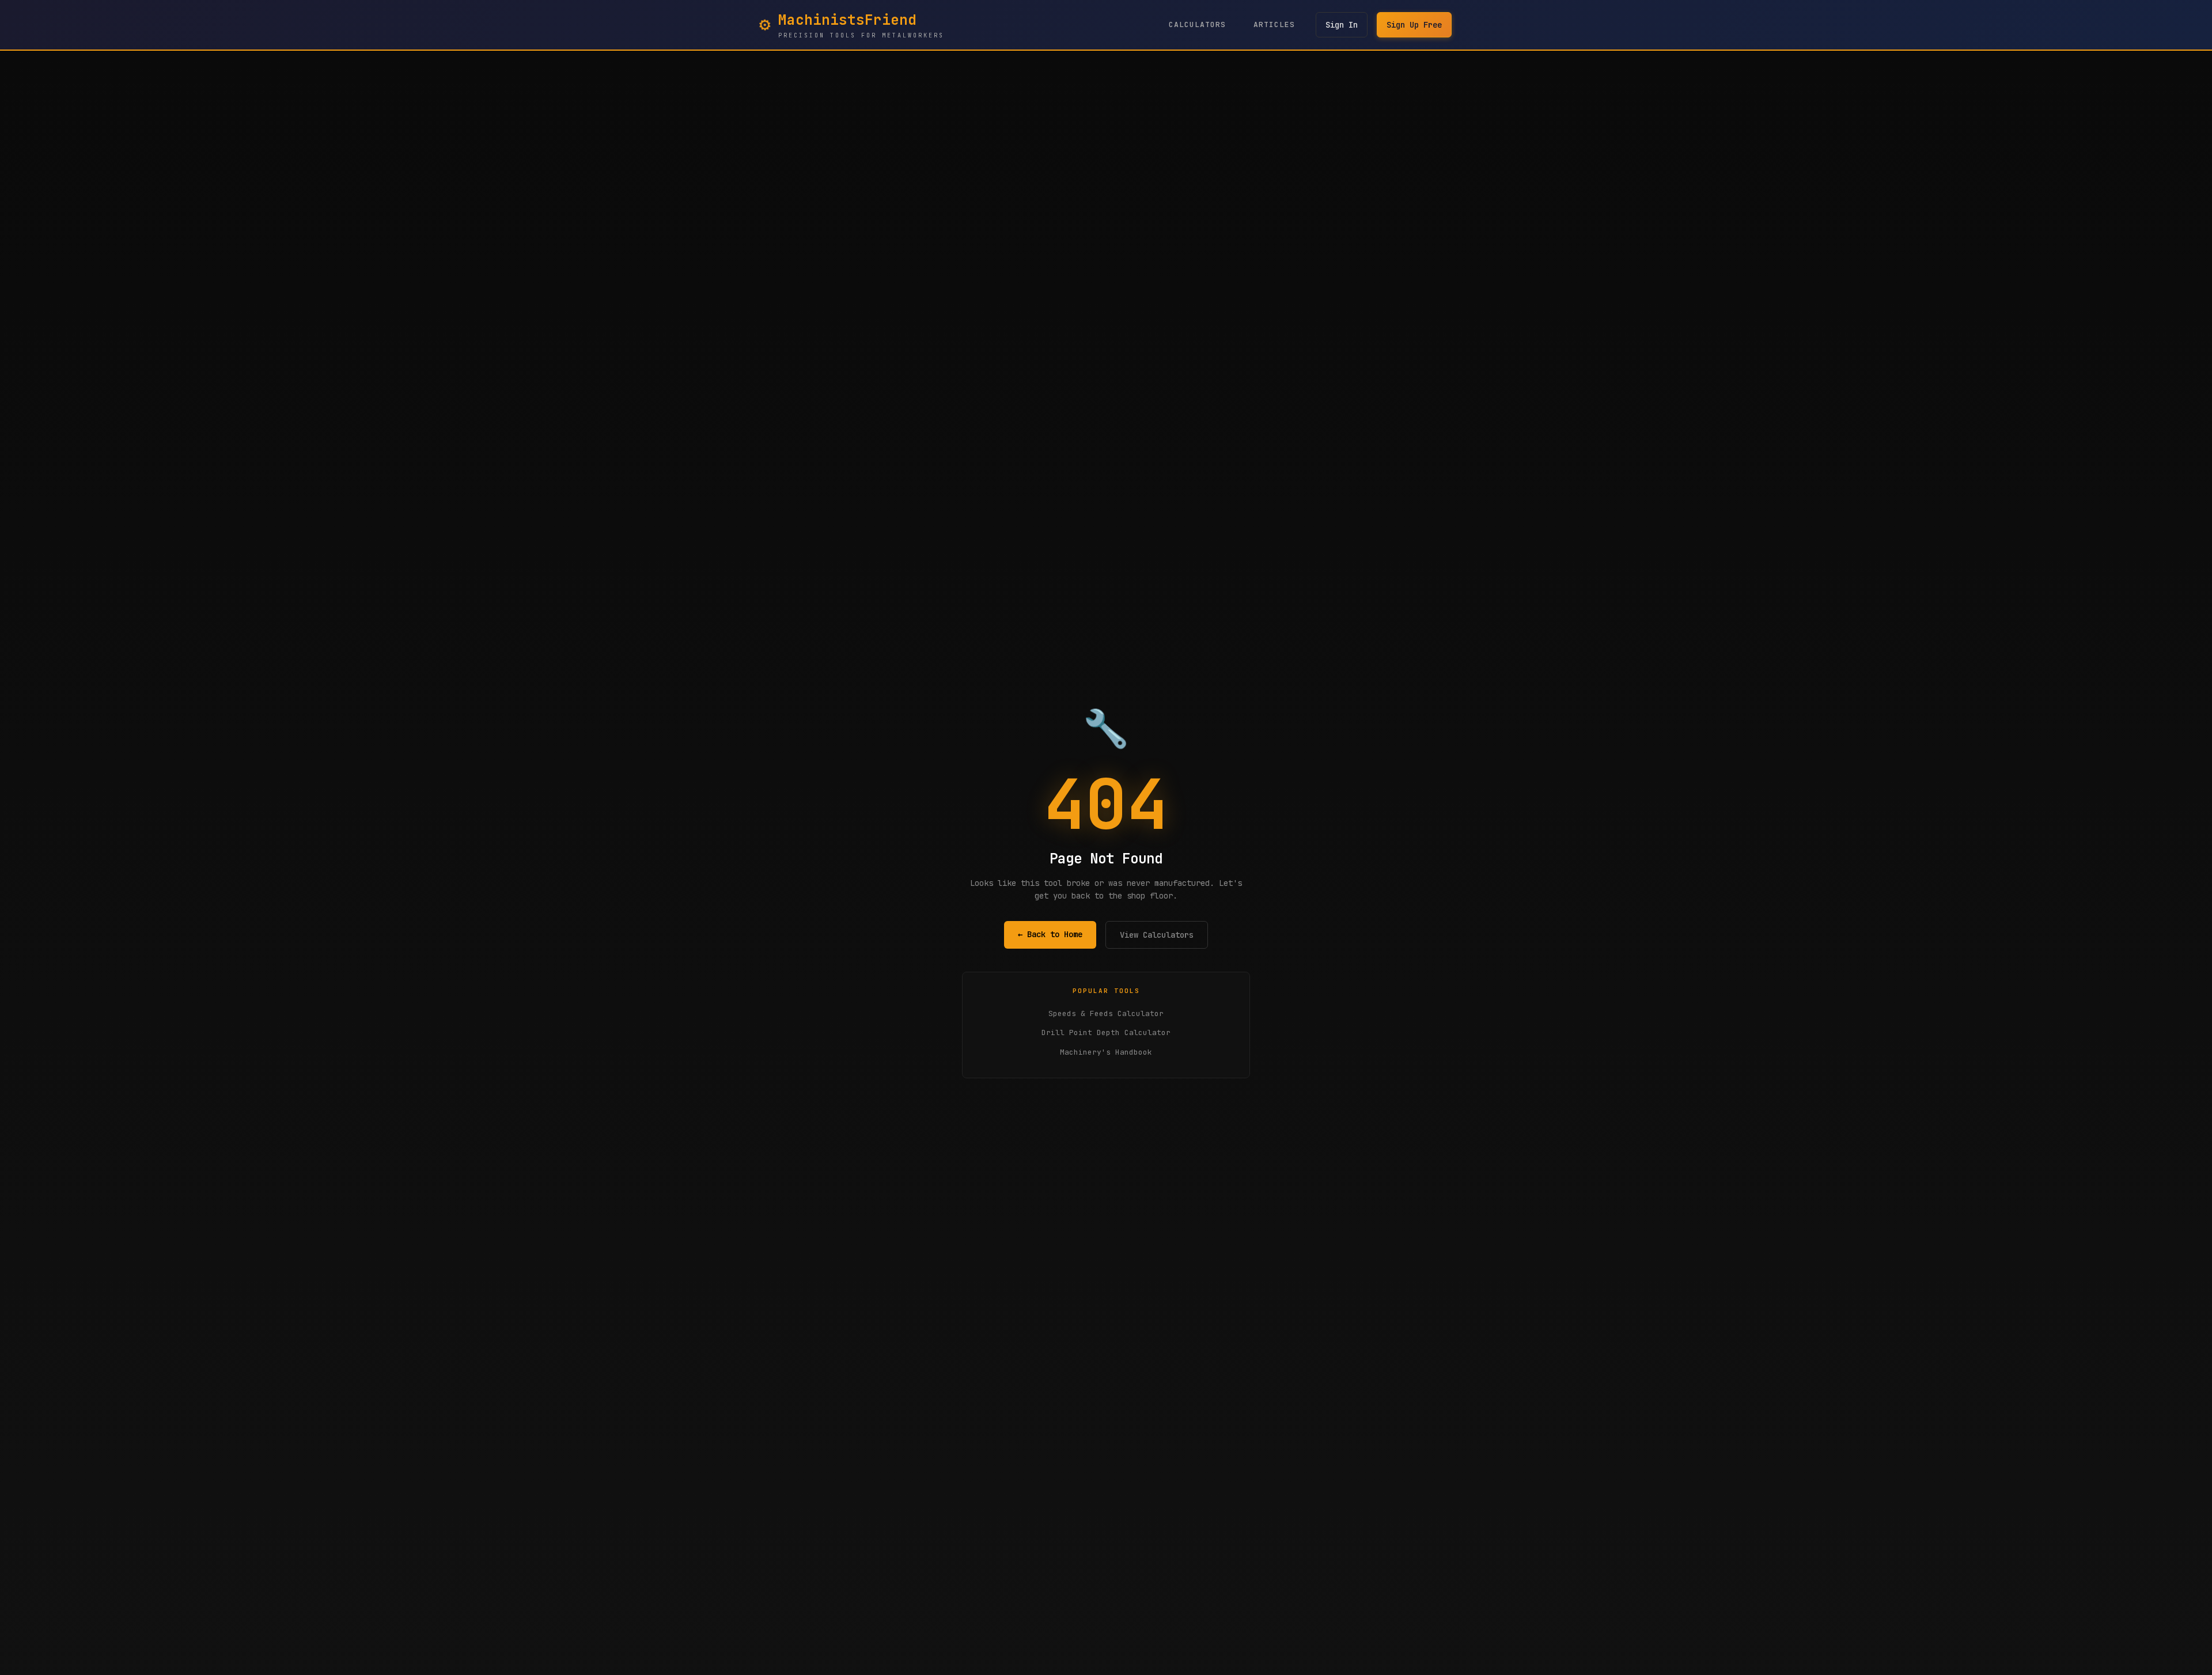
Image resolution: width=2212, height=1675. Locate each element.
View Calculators (1157, 935)
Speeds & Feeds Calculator (1106, 1013)
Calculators (1197, 24)
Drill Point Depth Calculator (1106, 1032)
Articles (1274, 24)
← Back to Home (1050, 934)
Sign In (1342, 25)
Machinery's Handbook (1106, 1052)
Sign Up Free (1414, 25)
